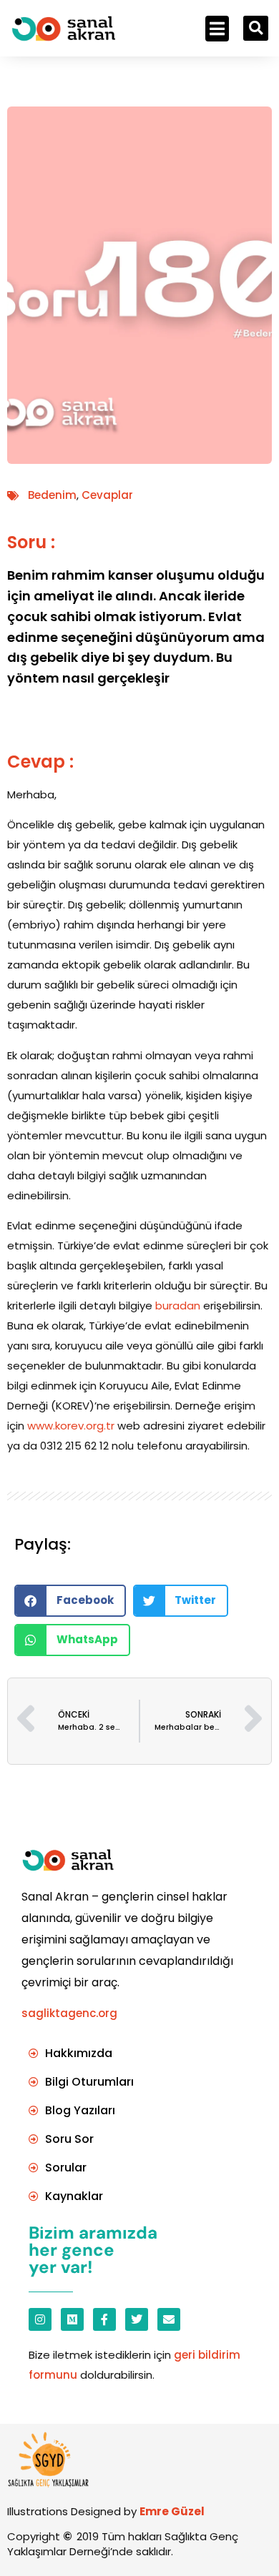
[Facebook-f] (104, 2319)
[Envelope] (169, 2319)
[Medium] (72, 2319)
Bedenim (52, 495)
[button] (217, 29)
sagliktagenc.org (69, 2013)
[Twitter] (137, 2319)
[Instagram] (40, 2319)
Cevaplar (107, 495)
